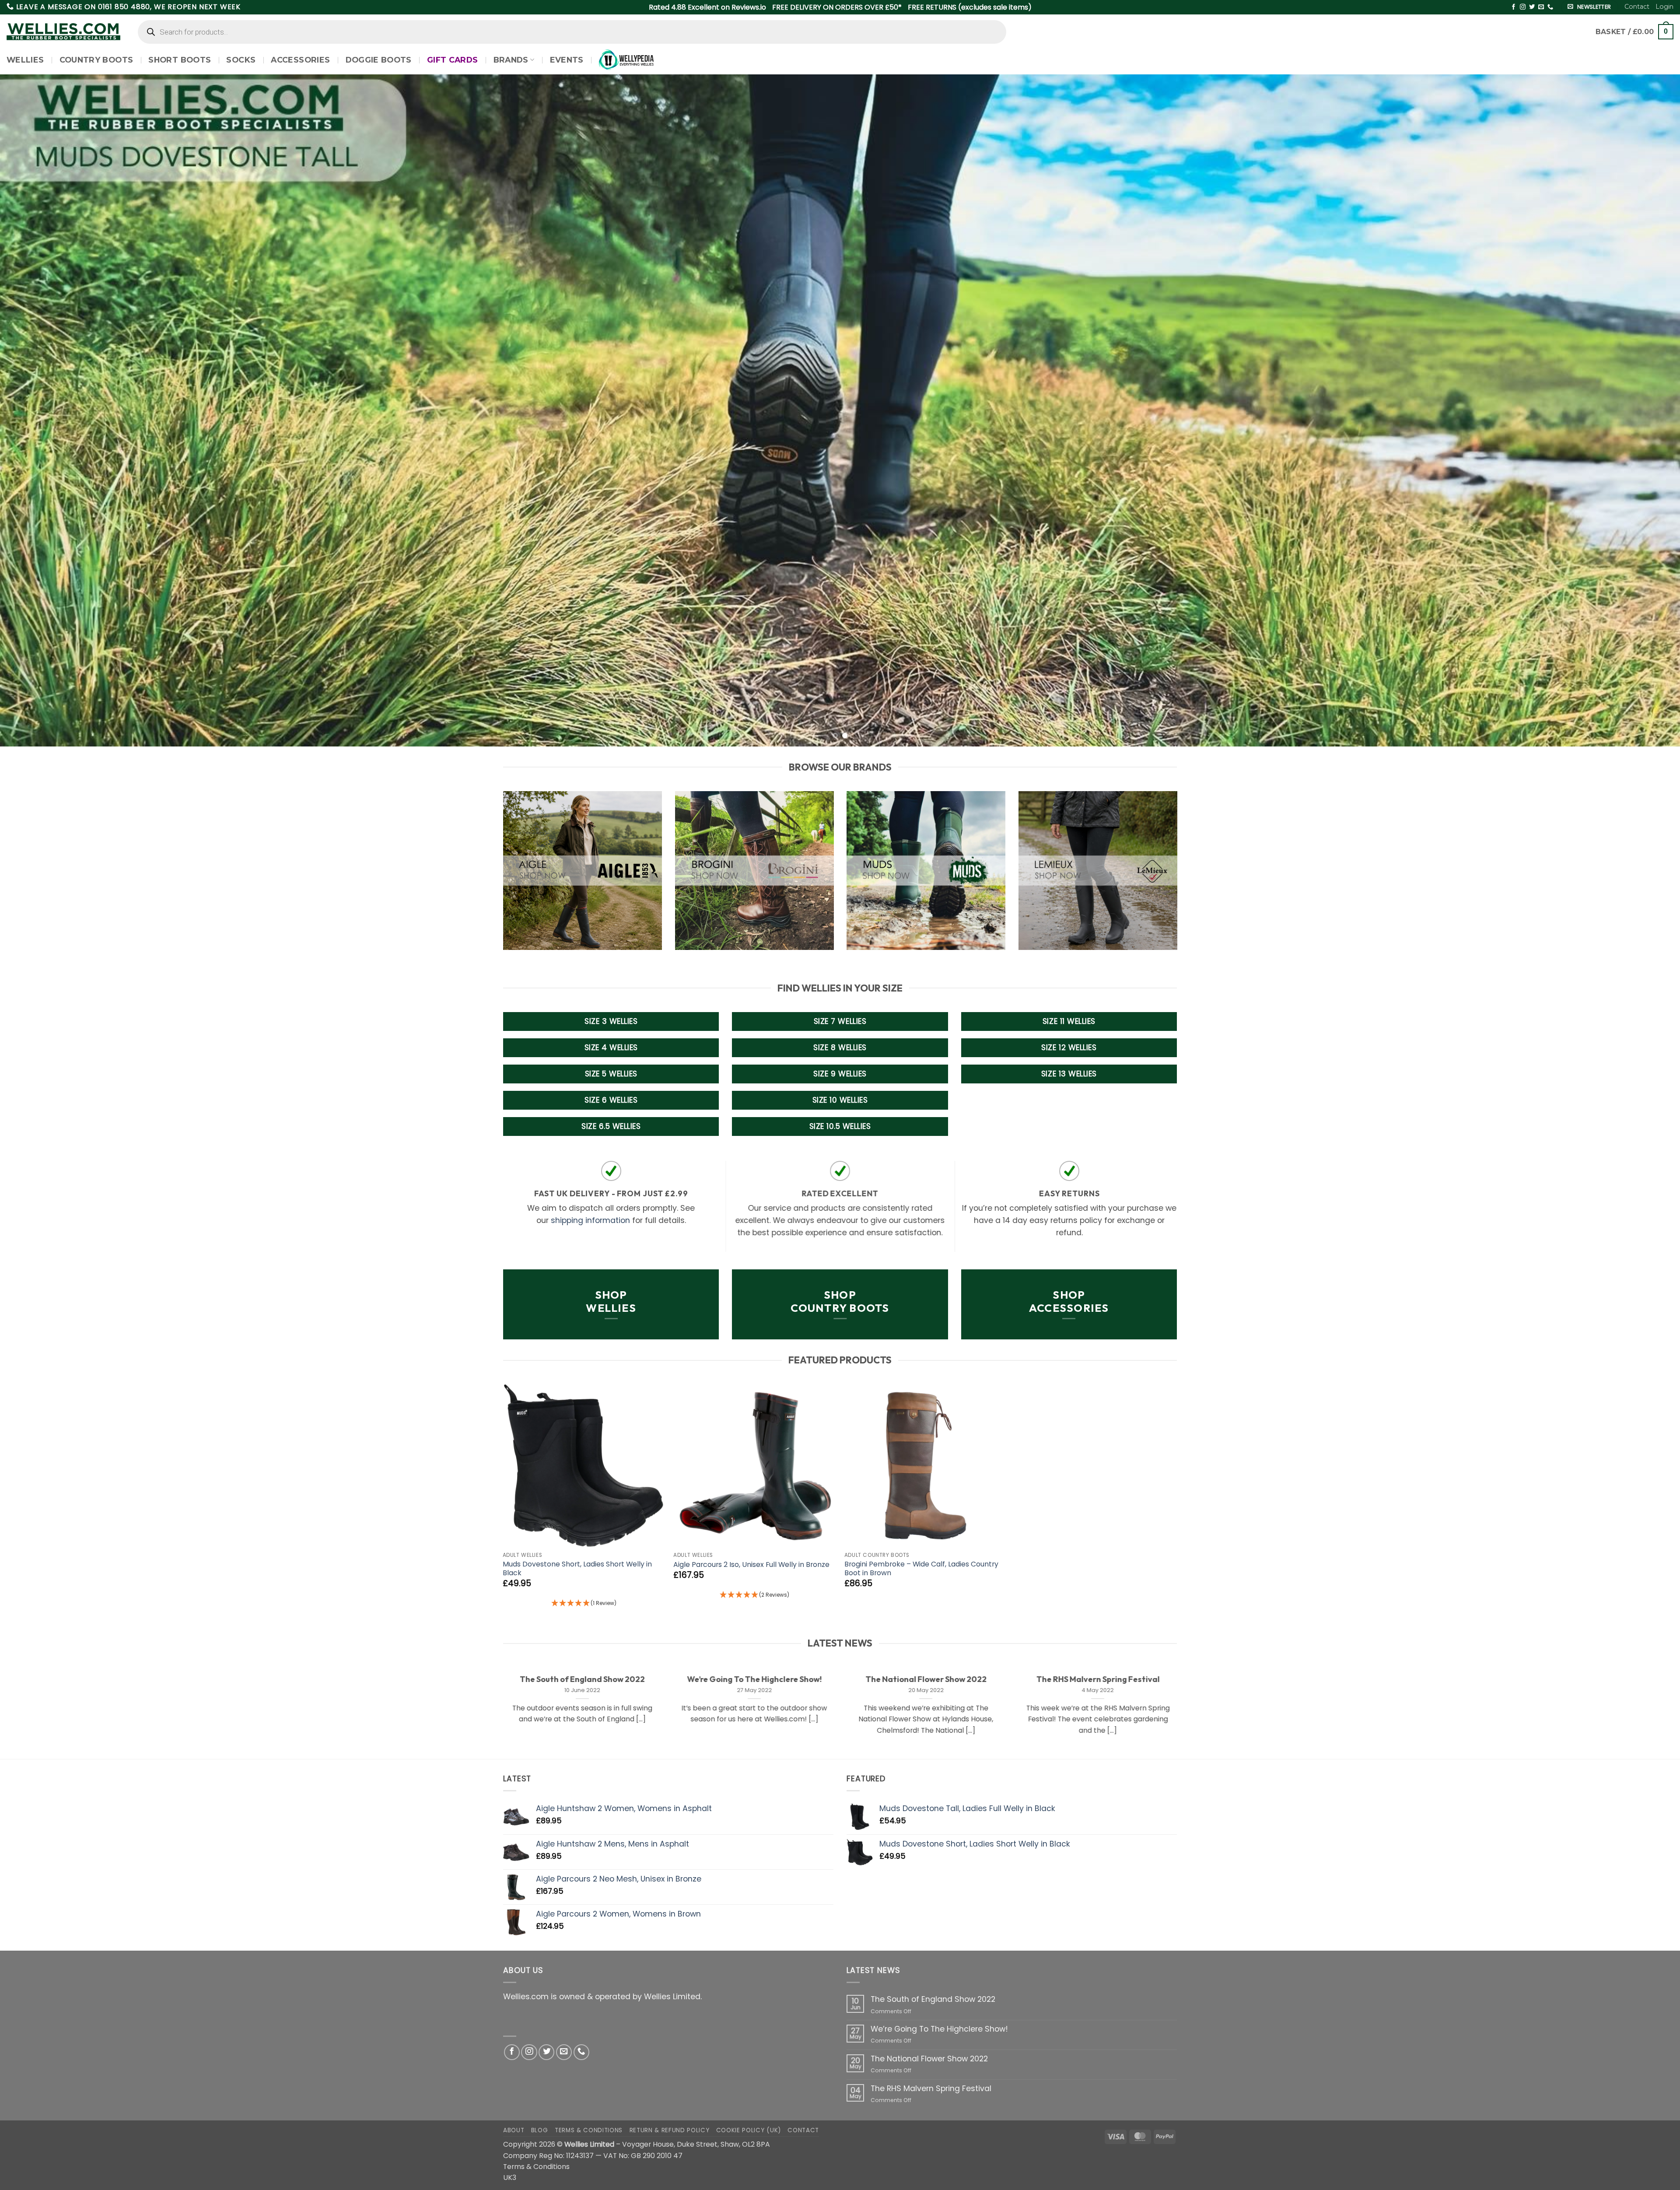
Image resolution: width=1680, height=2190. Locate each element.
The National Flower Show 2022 (926, 1679)
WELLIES (25, 60)
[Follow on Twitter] (1532, 7)
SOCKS (241, 60)
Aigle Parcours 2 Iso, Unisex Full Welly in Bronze (751, 1565)
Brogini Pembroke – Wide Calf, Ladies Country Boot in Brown (921, 1569)
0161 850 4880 (124, 7)
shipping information (590, 1220)
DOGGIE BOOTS (379, 60)
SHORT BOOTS (180, 60)
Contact (1637, 7)
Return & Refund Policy (670, 2130)
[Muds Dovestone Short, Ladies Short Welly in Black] (584, 1466)
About (514, 2130)
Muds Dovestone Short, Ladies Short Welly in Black (577, 1569)
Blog (540, 2130)
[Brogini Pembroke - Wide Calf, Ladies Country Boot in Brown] (926, 1466)
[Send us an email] (1541, 7)
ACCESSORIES (300, 60)
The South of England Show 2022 (582, 1679)
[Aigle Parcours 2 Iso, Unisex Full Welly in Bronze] (754, 1466)
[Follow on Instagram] (1523, 7)
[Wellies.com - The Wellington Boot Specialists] (63, 32)
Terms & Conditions (589, 2130)
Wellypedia (626, 60)
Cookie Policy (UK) (749, 2130)
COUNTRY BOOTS (96, 60)
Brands (511, 60)
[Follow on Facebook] (1514, 7)
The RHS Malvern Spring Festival (1098, 1679)
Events (567, 60)
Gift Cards (453, 60)
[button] (1664, 7)
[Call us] (1550, 7)
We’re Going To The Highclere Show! (754, 1679)
